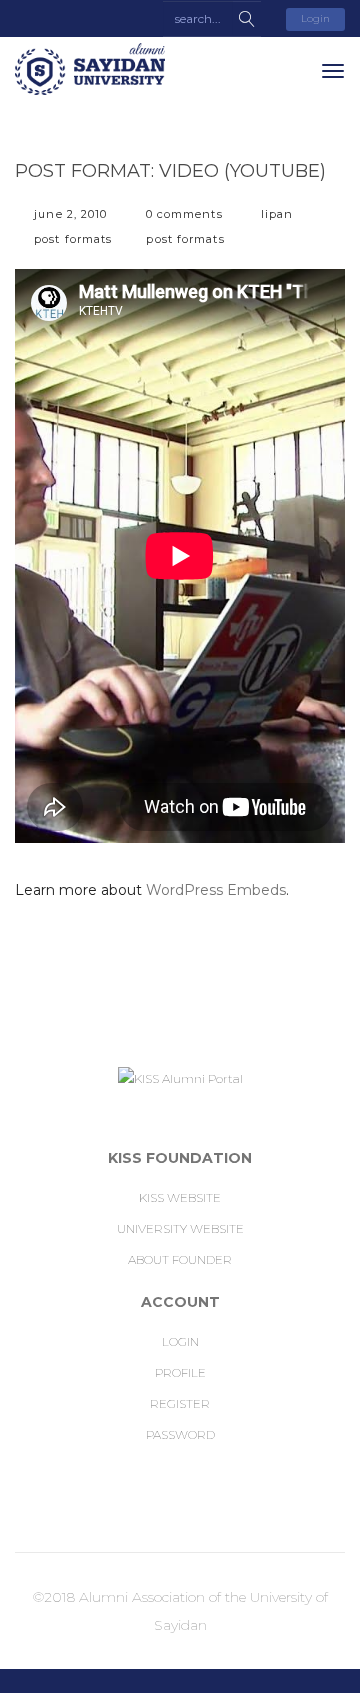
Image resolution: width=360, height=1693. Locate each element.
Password (180, 1434)
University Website (180, 1228)
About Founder (180, 1259)
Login (315, 18)
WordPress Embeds (216, 890)
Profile (180, 1372)
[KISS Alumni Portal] (90, 69)
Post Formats (73, 239)
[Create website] (177, 1499)
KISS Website (180, 1197)
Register (180, 1403)
